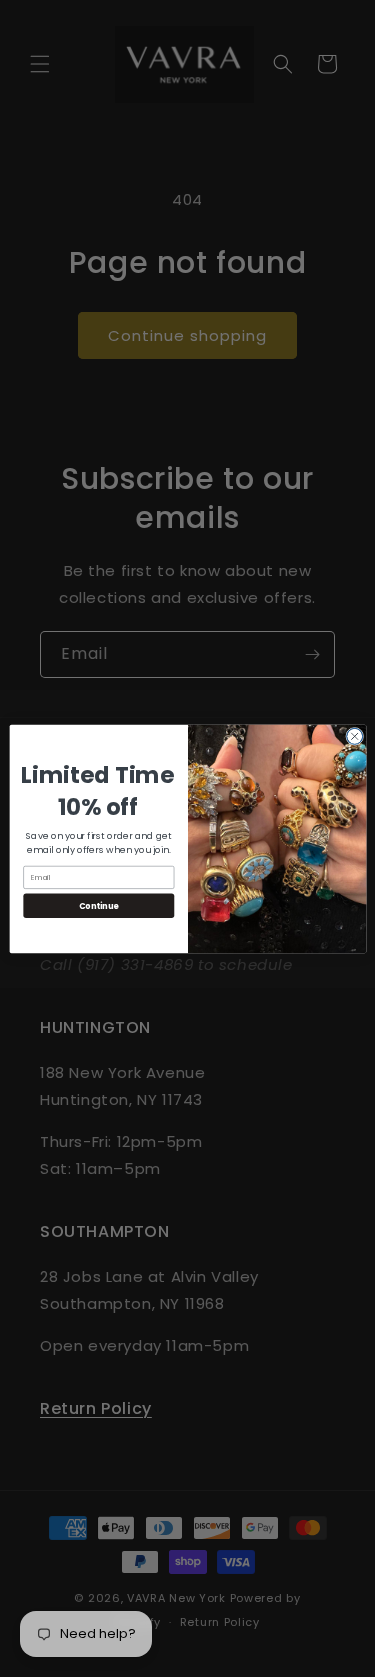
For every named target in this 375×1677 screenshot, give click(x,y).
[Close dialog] (354, 736)
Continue (98, 904)
